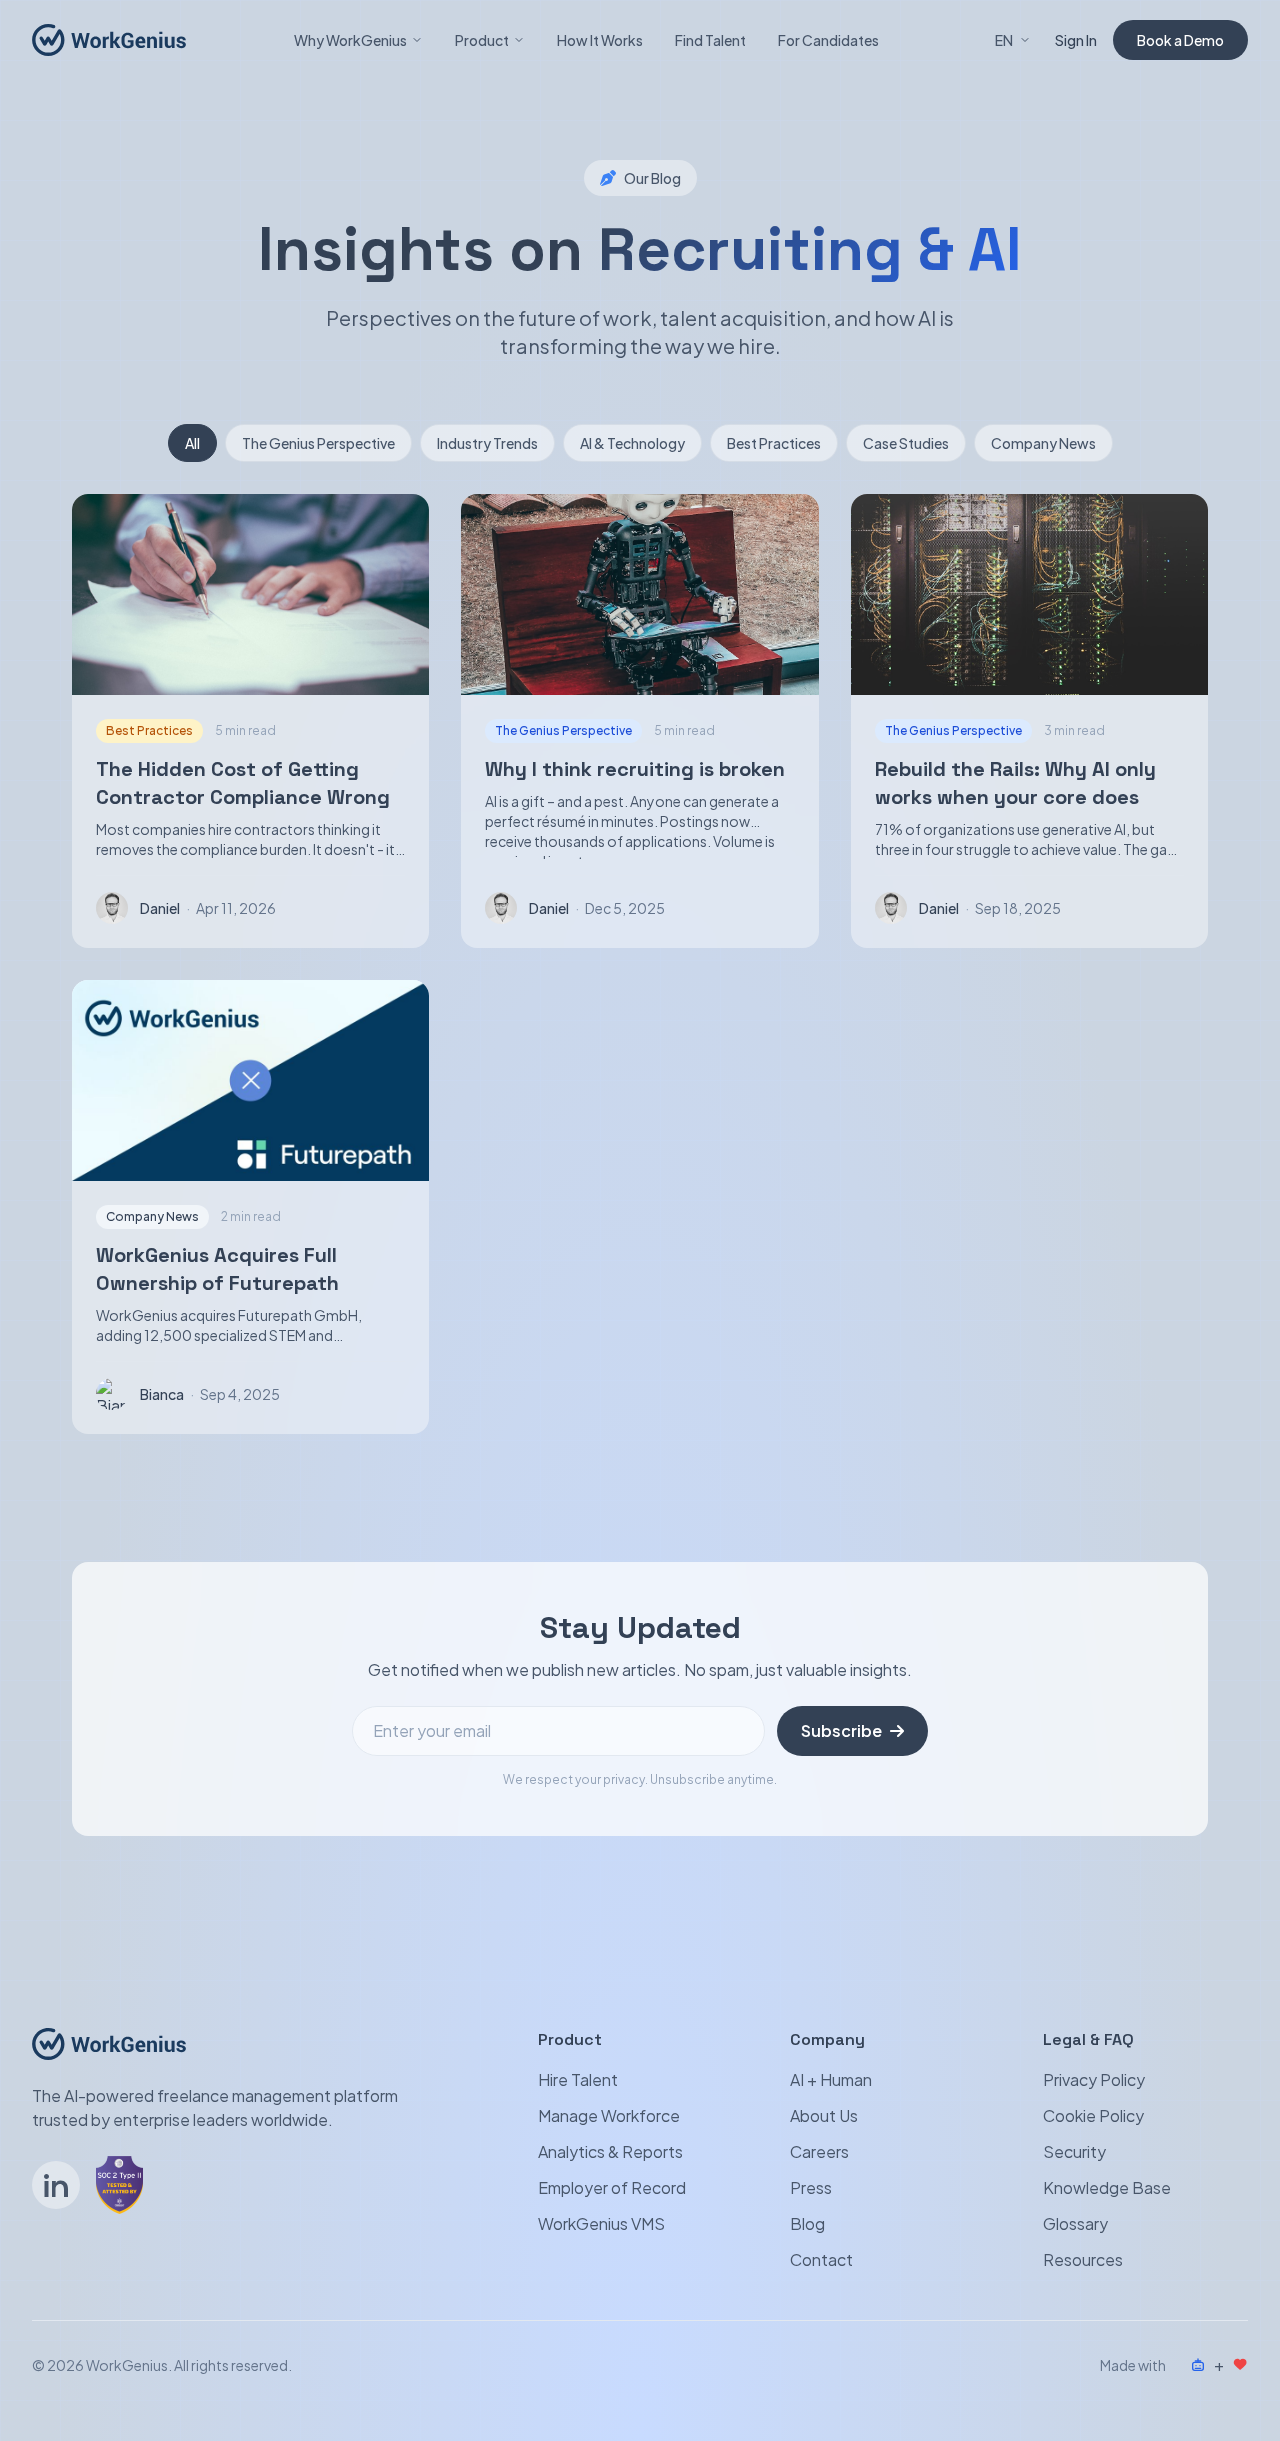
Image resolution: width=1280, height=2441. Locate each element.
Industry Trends (487, 443)
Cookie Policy (1093, 2115)
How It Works (600, 40)
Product (482, 40)
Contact (821, 2259)
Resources (1083, 2259)
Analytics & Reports (610, 2151)
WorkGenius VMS (601, 2223)
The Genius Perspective (318, 443)
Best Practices (774, 443)
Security (1074, 2151)
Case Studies (906, 443)
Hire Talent (578, 2079)
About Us (824, 2115)
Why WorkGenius (350, 40)
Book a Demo (1180, 40)
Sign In (1076, 40)
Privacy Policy (1094, 2079)
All (192, 443)
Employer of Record (612, 2187)
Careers (819, 2151)
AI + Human (831, 2079)
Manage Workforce (609, 2115)
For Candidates (828, 40)
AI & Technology (632, 443)
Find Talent (710, 40)
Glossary (1075, 2223)
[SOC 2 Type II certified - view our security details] (119, 2185)
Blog (807, 2223)
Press (811, 2187)
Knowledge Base (1107, 2187)
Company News (1043, 443)
